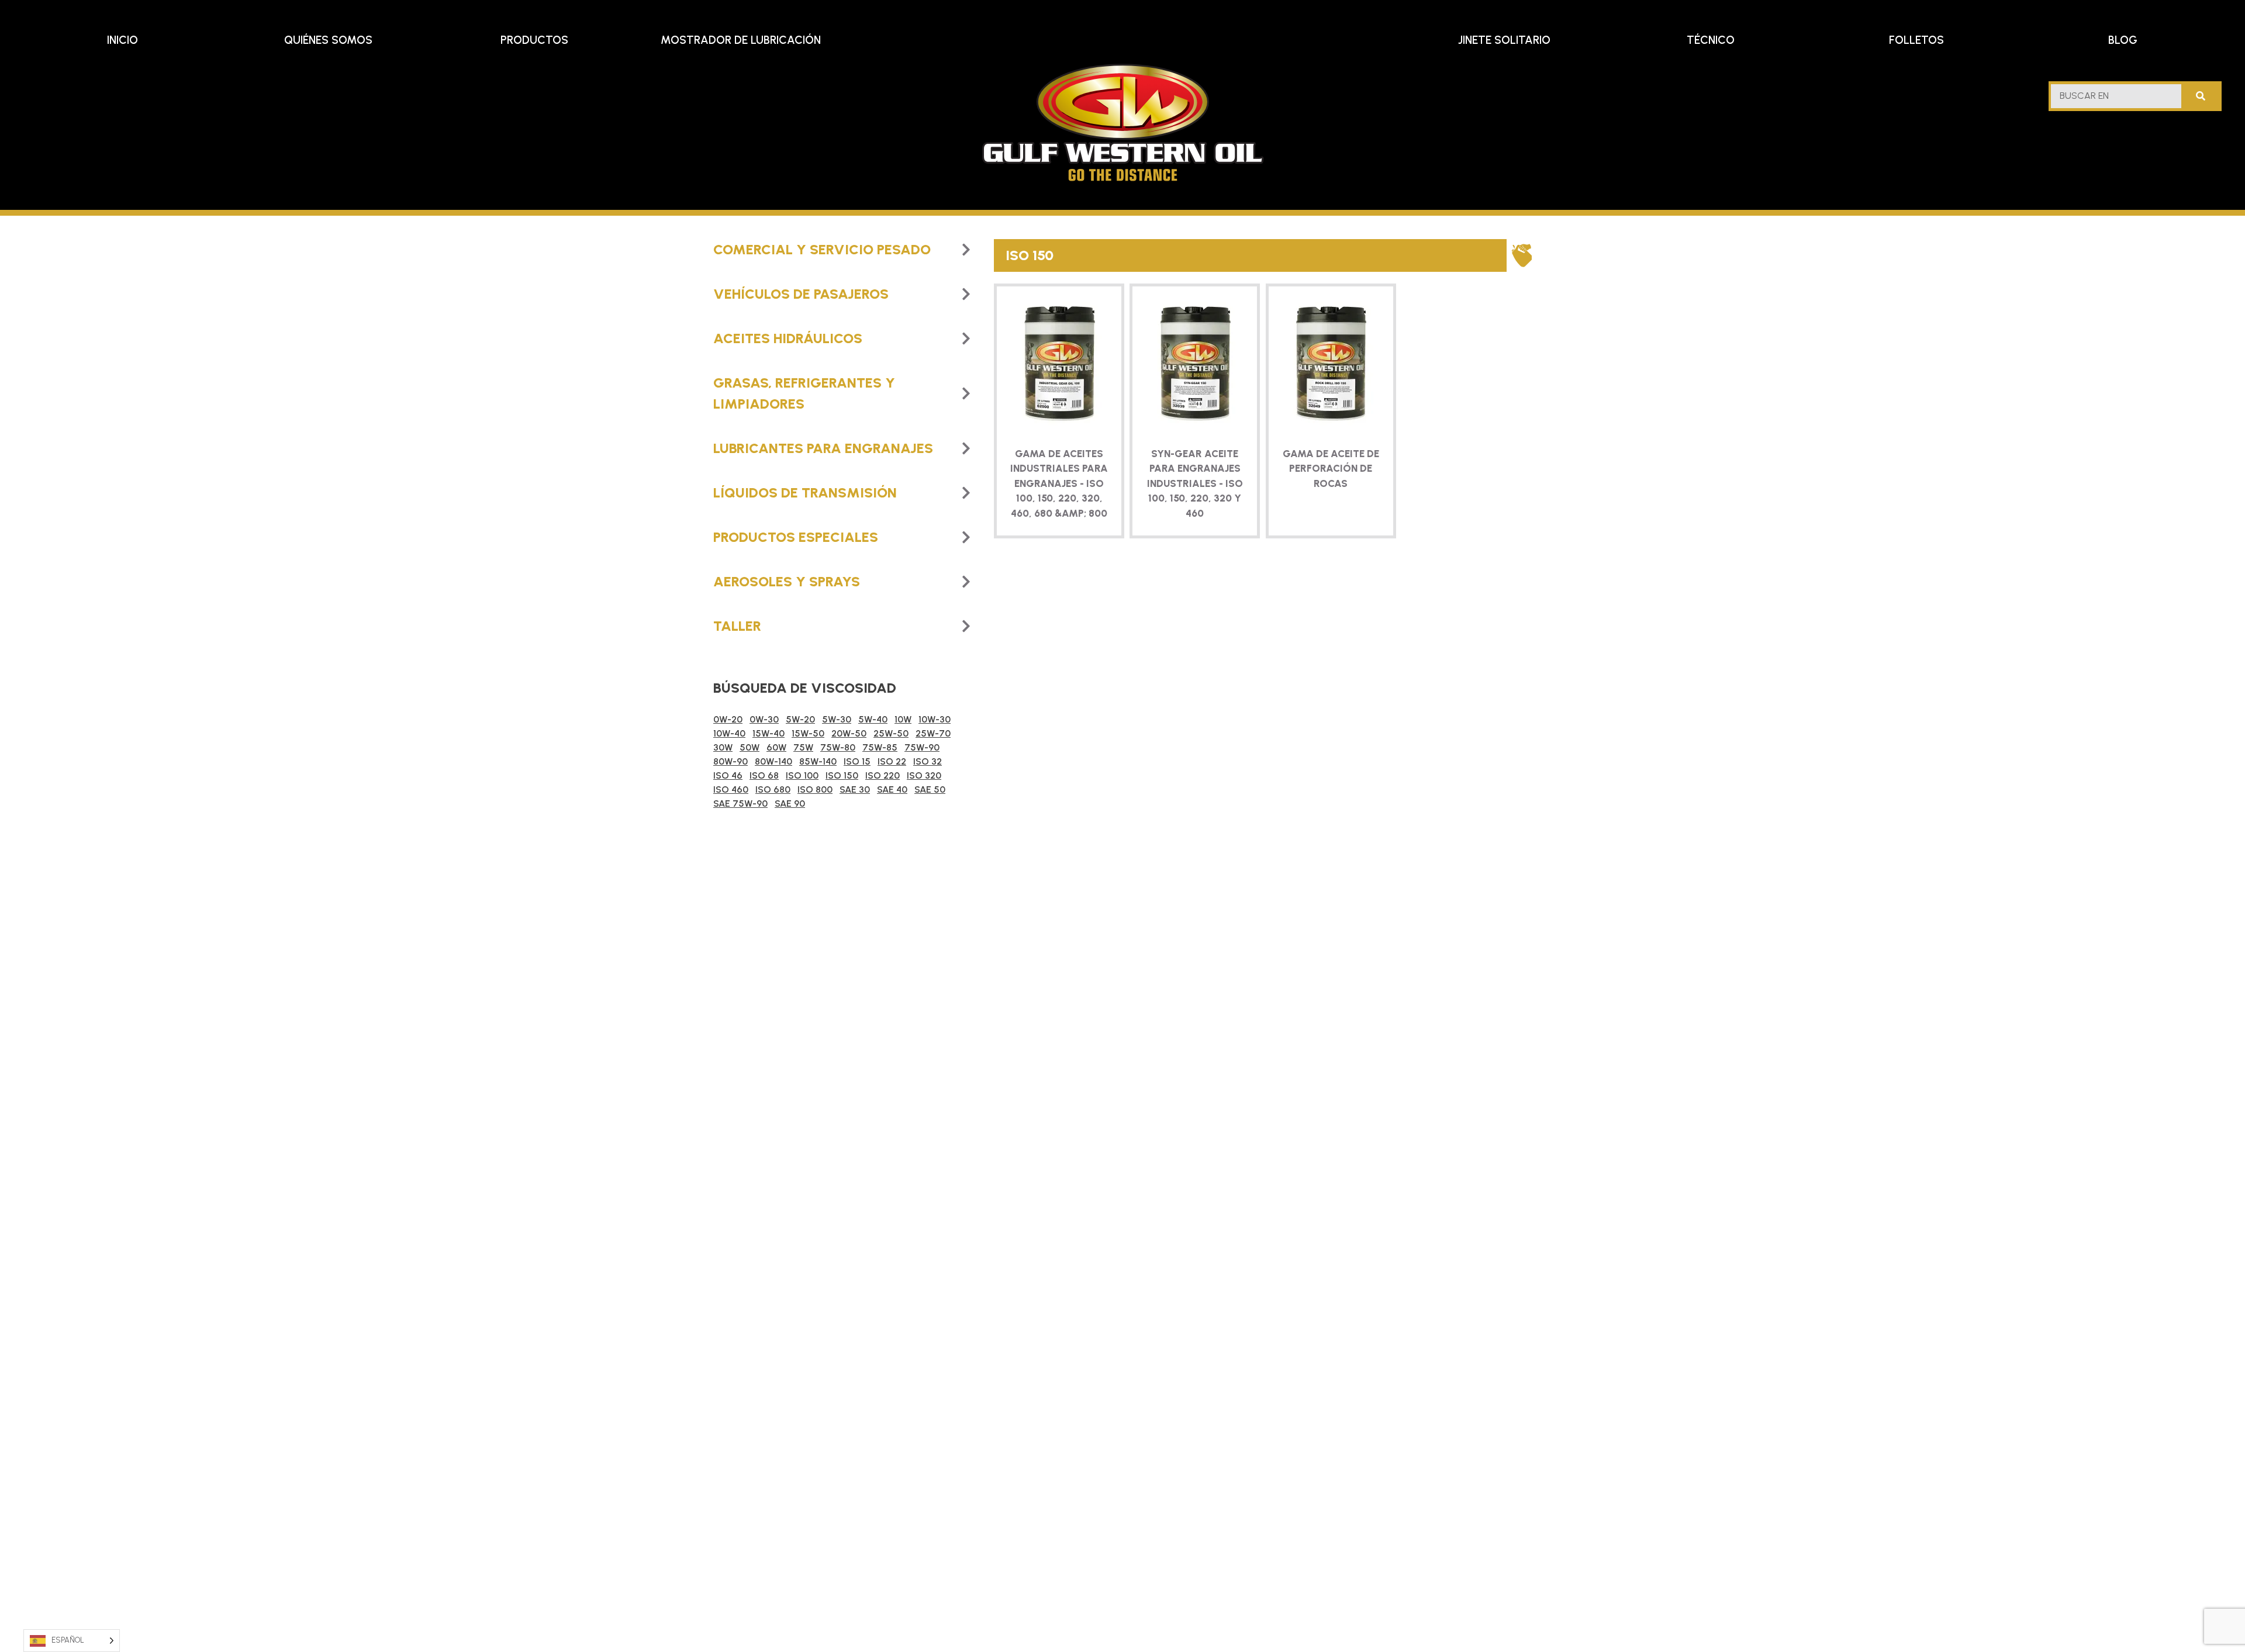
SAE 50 (930, 789)
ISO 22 (892, 761)
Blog (2123, 40)
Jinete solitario (1504, 40)
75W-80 (838, 747)
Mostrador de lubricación (741, 40)
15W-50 (808, 733)
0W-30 (764, 719)
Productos (534, 40)
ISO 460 (731, 789)
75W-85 (880, 747)
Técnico (1711, 40)
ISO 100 (802, 775)
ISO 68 (764, 775)
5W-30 (837, 719)
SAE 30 (855, 789)
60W (776, 747)
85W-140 (818, 761)
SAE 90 (790, 803)
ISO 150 (842, 775)
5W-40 (873, 719)
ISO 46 (728, 775)
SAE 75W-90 (740, 803)
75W (803, 747)
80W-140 (773, 761)
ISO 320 (924, 775)
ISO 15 (857, 761)
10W (903, 719)
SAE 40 (892, 789)
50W (750, 747)
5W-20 (800, 719)
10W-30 (935, 719)
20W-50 (849, 733)
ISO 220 (883, 775)
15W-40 (769, 733)
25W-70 (933, 733)
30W (723, 747)
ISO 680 (773, 789)
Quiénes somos (328, 40)
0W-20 (728, 719)
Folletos (1916, 40)
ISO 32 (928, 761)
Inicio (122, 40)
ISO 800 (815, 789)
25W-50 (891, 733)
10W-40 (729, 733)
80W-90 (731, 761)
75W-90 (922, 747)
